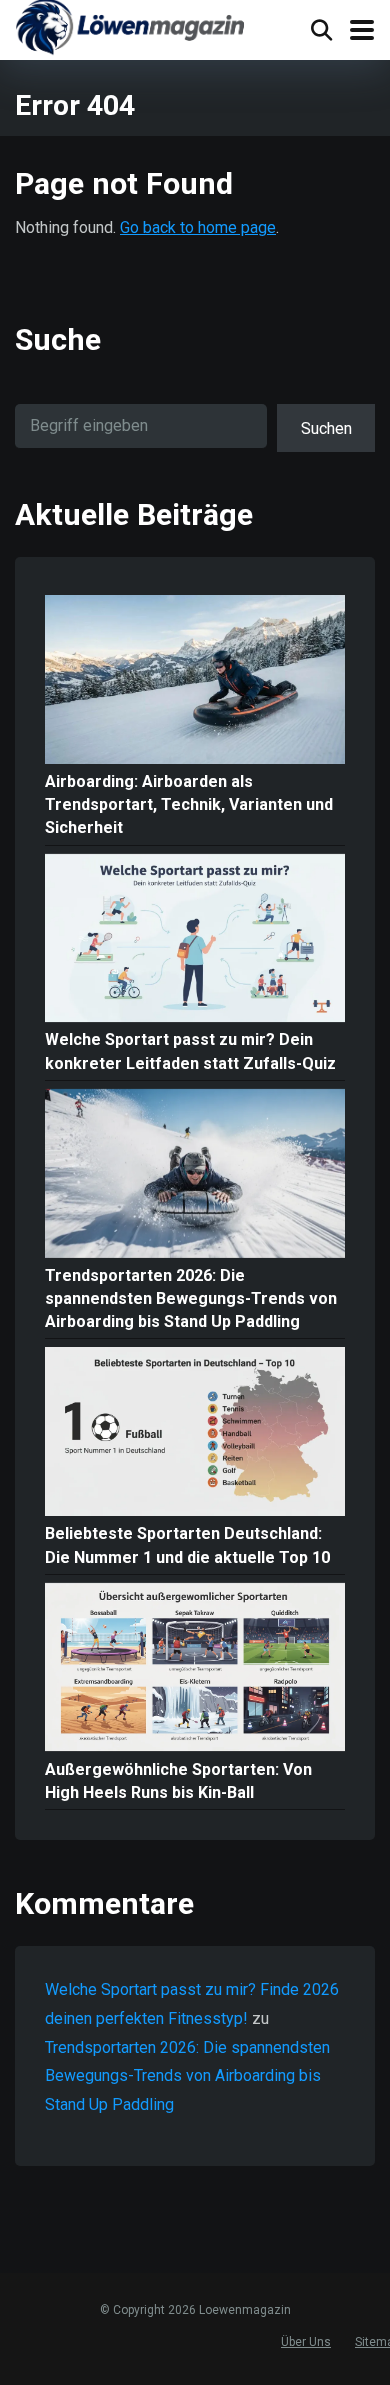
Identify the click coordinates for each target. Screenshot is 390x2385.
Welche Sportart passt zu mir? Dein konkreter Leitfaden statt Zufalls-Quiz (190, 1051)
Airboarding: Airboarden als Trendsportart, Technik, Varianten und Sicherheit (189, 804)
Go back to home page (198, 227)
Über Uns (306, 2342)
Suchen (326, 428)
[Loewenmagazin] (130, 30)
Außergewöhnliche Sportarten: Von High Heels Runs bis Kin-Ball (178, 1781)
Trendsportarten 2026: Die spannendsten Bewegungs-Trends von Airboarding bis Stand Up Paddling (191, 1298)
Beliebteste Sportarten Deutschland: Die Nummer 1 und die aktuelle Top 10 (187, 1545)
